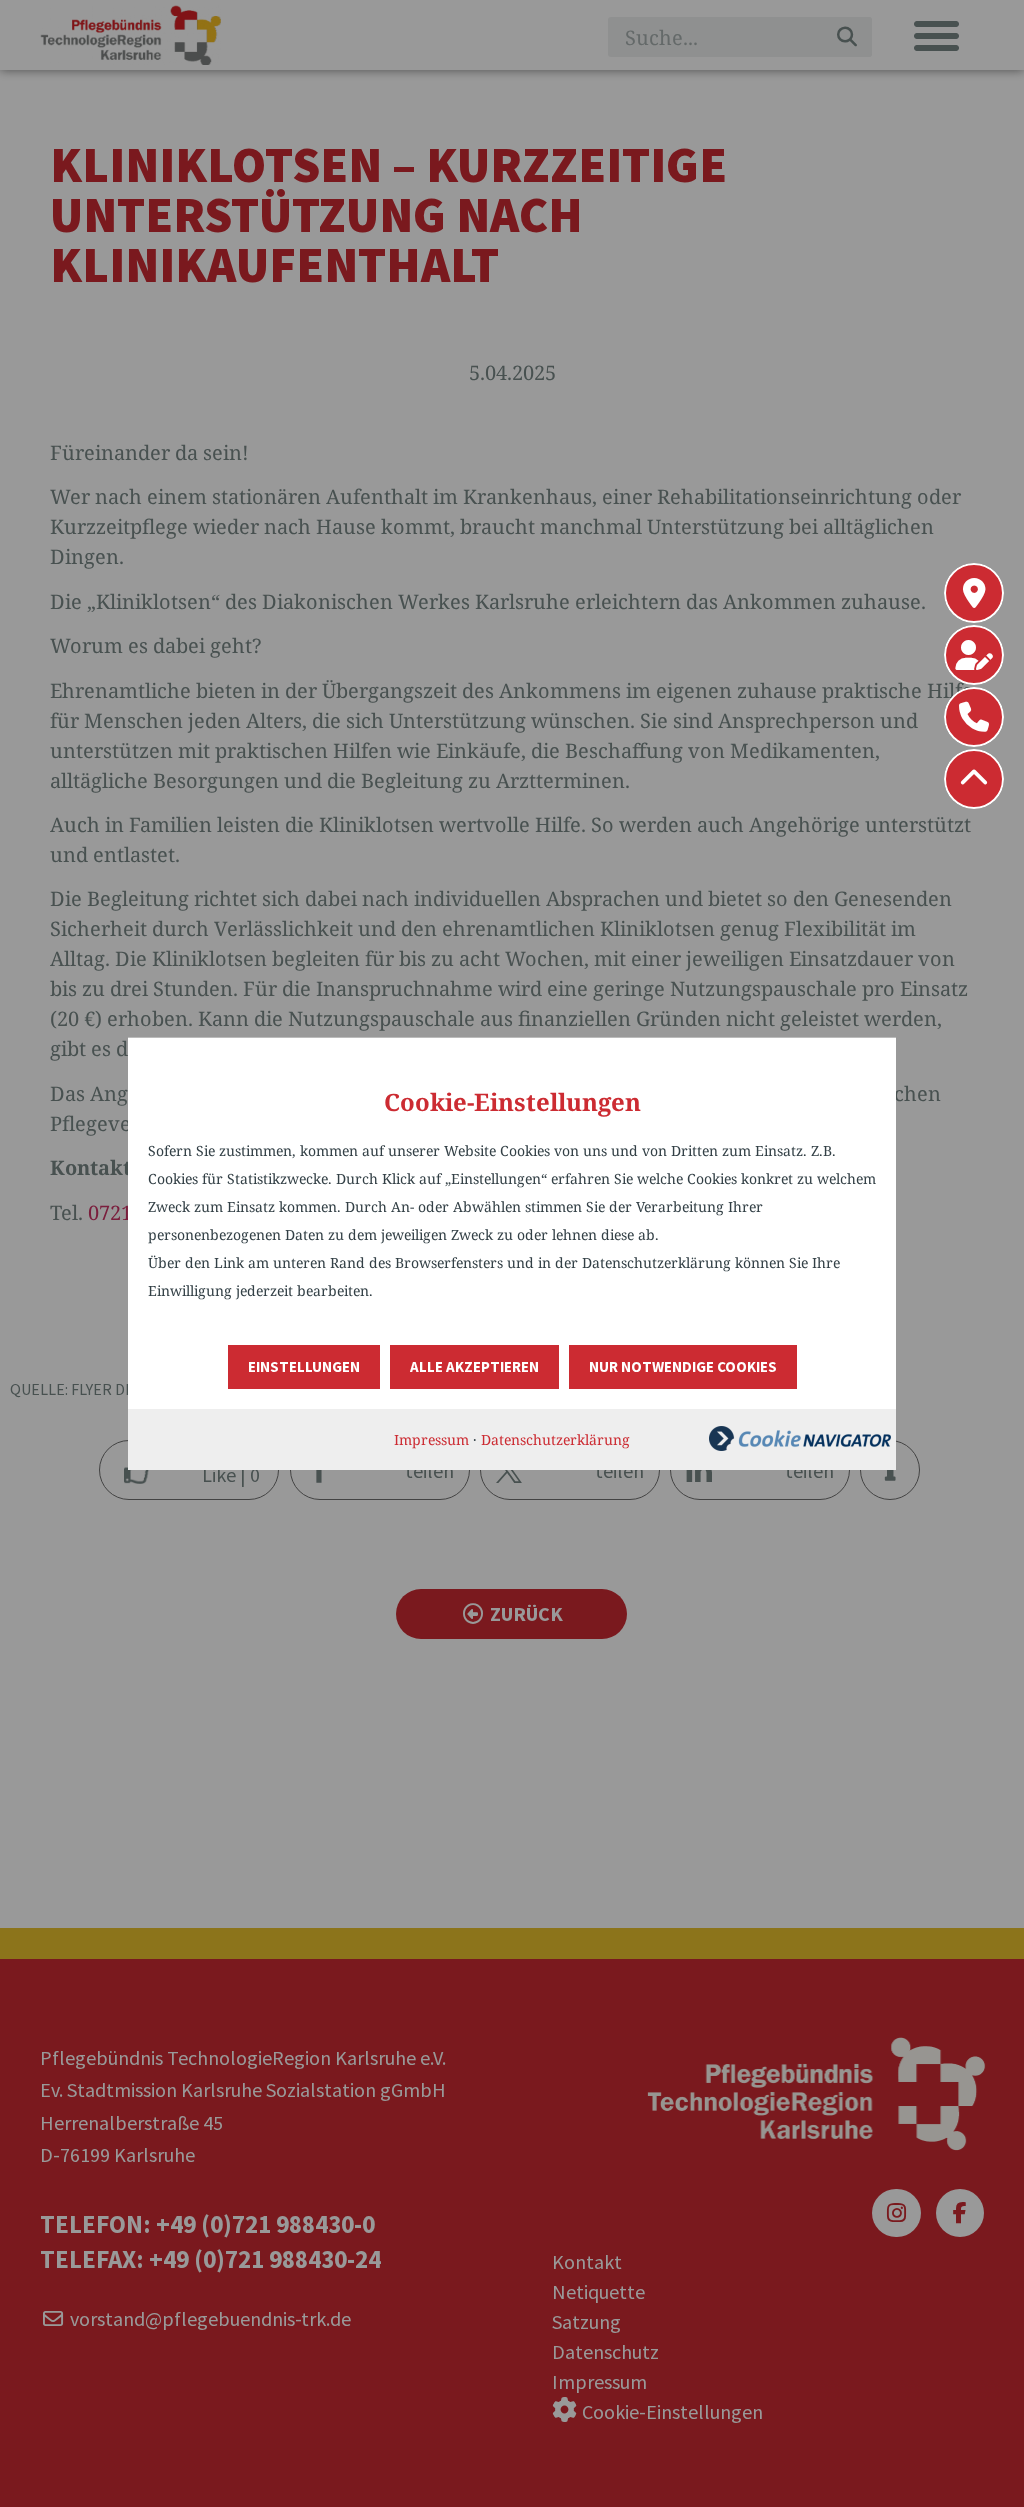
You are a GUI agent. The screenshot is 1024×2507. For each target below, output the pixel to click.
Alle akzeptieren (474, 1366)
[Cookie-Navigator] (800, 1445)
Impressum (431, 1439)
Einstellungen (304, 1366)
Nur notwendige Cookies (683, 1366)
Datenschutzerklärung (555, 1439)
